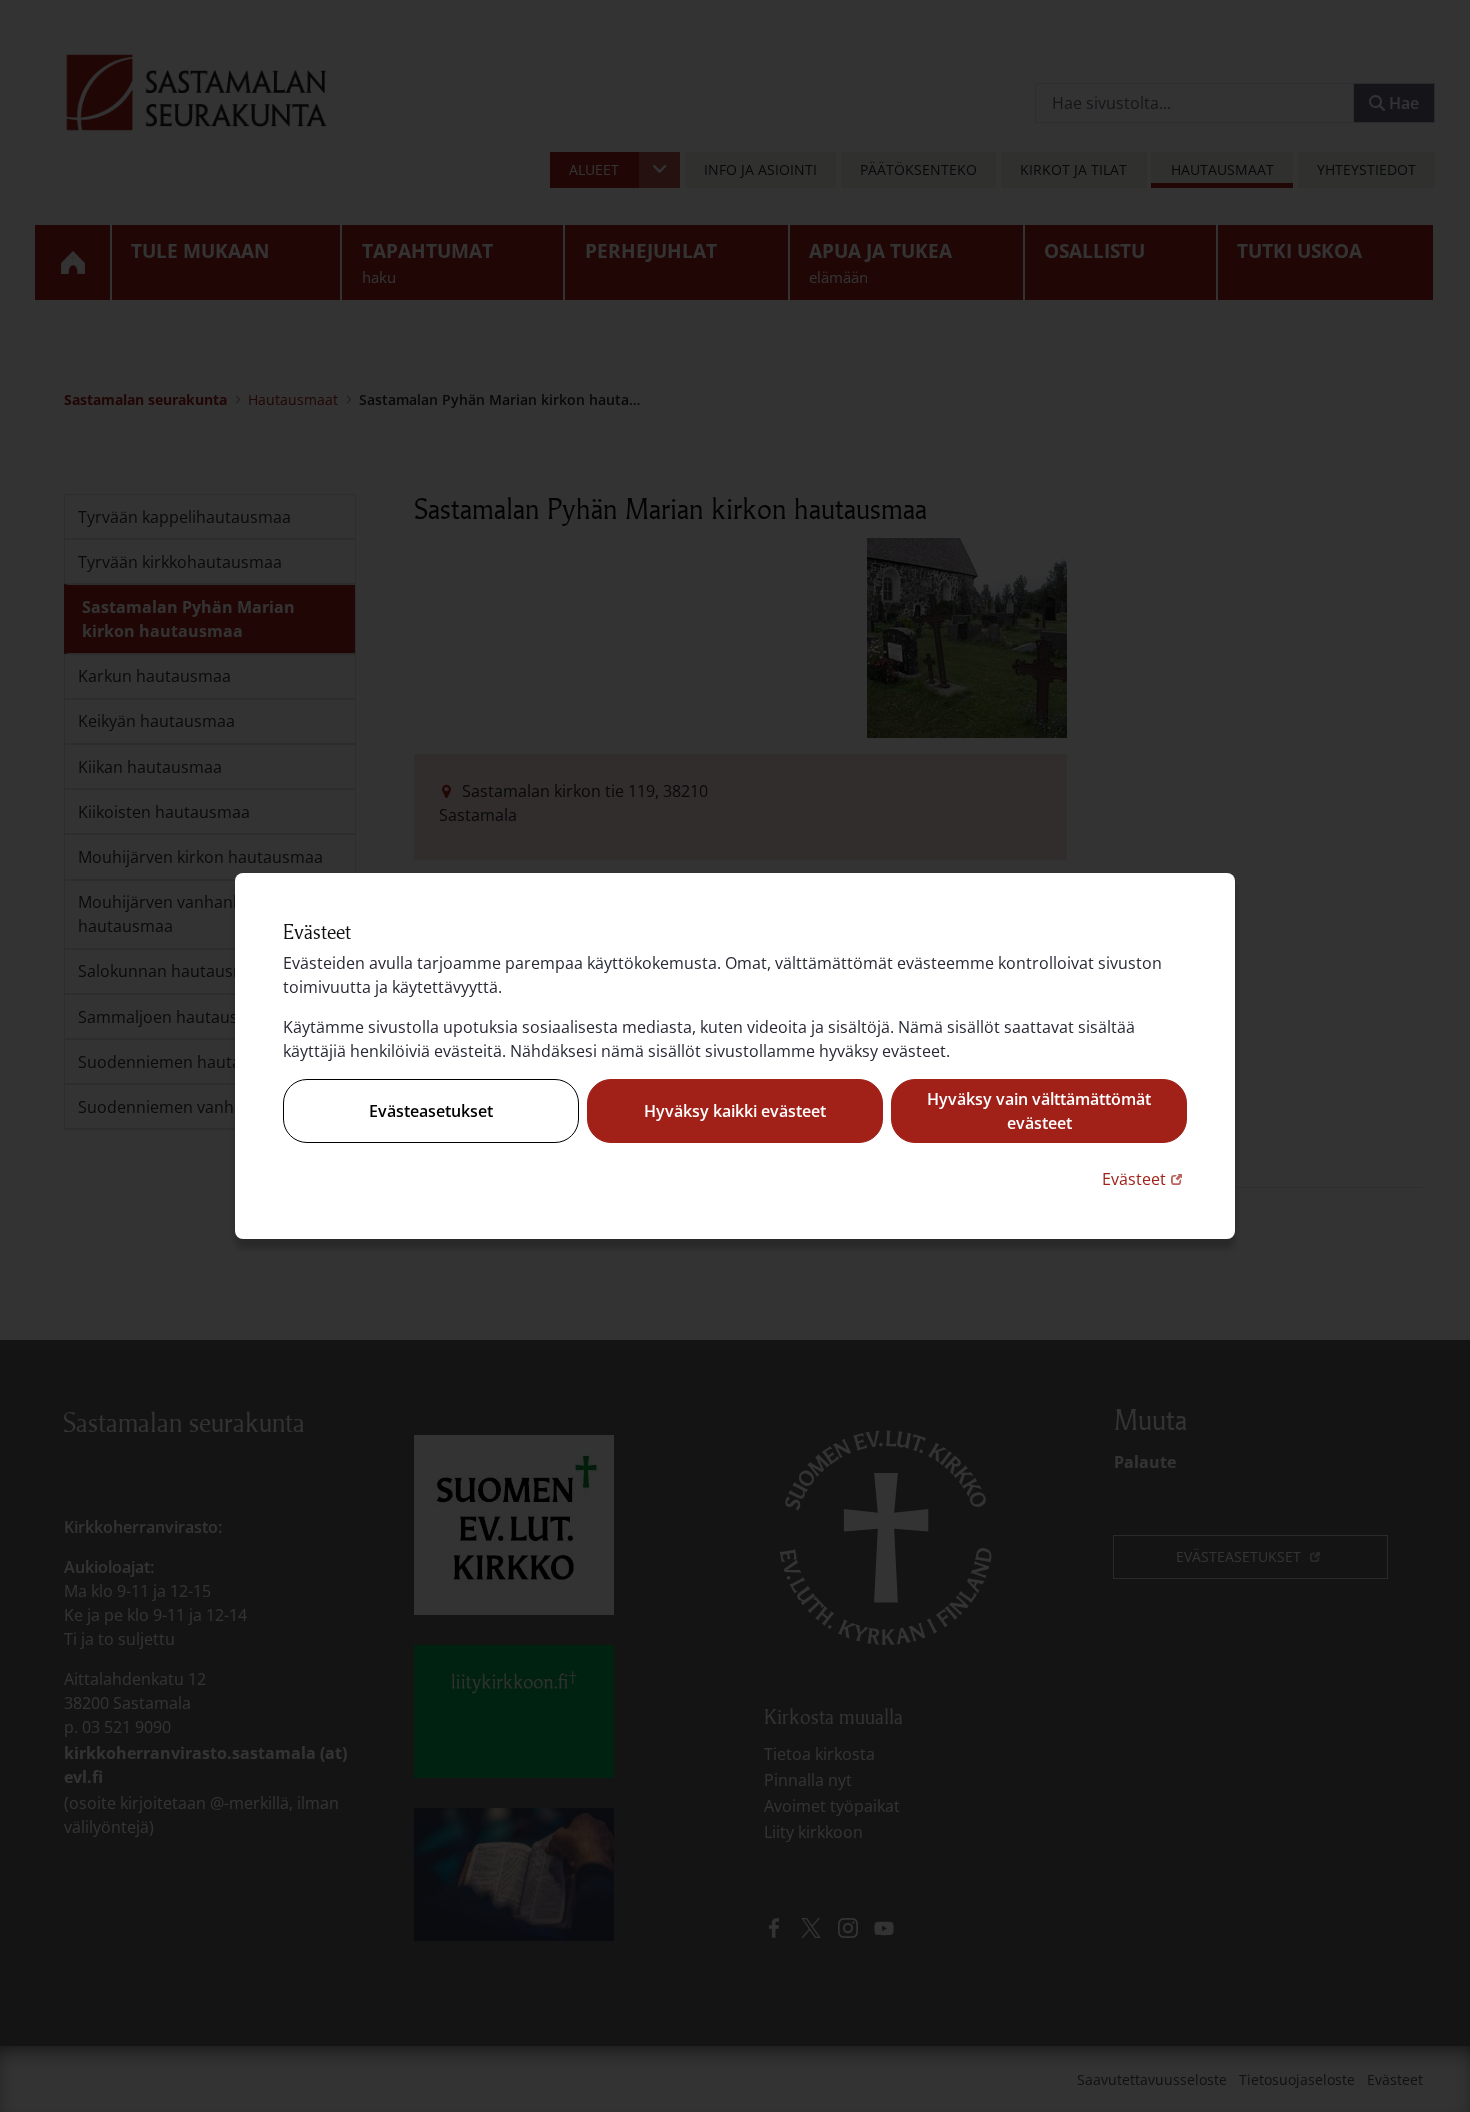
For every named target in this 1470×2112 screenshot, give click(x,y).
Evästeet (1144, 1178)
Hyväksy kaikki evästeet (735, 1111)
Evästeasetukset (431, 1111)
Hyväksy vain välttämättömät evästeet (1039, 1111)
